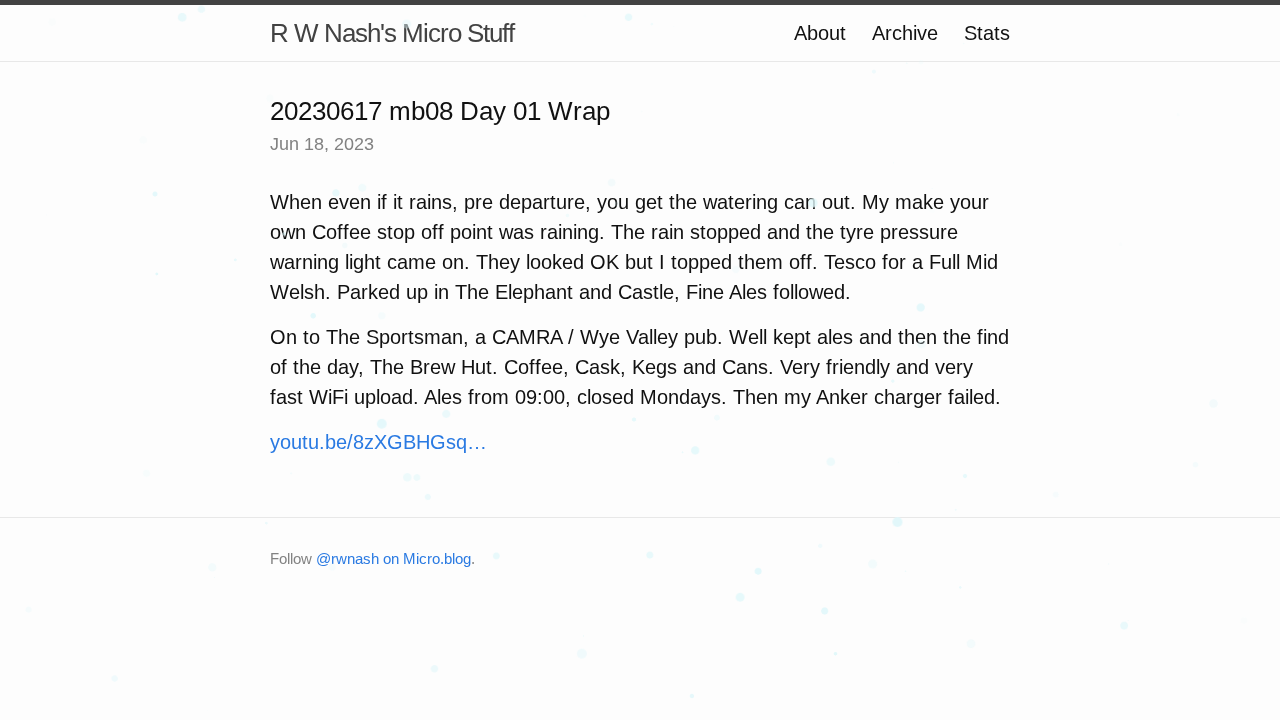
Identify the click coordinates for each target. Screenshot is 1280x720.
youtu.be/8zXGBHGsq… (378, 442)
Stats (987, 33)
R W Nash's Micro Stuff (392, 33)
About (820, 33)
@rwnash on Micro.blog (393, 558)
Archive (905, 33)
